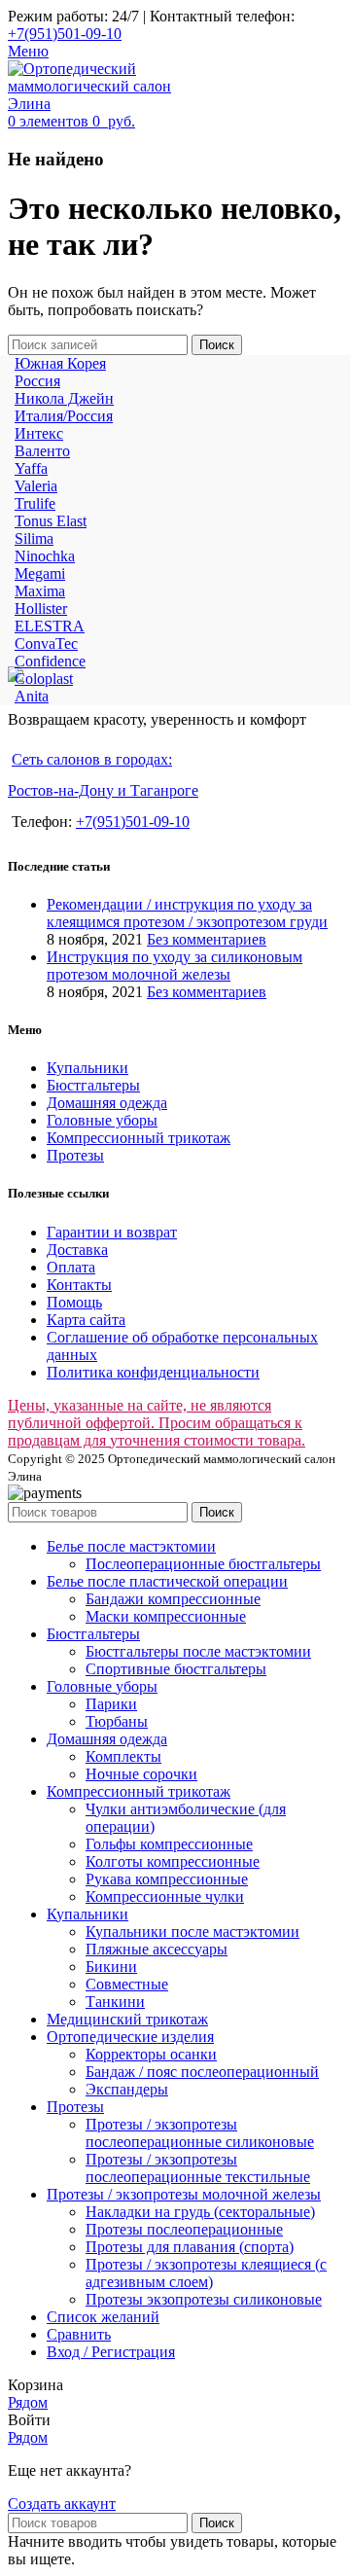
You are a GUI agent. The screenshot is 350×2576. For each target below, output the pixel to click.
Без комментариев (207, 939)
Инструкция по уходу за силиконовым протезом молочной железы (175, 966)
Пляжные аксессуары (157, 1949)
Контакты (79, 1285)
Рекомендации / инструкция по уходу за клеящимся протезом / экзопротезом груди (187, 913)
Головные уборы (102, 1120)
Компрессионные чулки (165, 1896)
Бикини (111, 1967)
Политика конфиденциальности (153, 1372)
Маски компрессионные (166, 1616)
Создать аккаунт (62, 2504)
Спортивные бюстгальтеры (176, 1669)
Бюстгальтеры (93, 1085)
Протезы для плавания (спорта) (190, 2247)
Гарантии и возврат (112, 1232)
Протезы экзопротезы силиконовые (204, 2299)
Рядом (28, 2402)
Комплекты (123, 1756)
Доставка (77, 1250)
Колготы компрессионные (173, 1861)
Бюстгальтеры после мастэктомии (198, 1651)
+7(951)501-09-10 (65, 34)
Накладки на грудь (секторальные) (200, 2212)
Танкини (115, 2002)
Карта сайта (86, 1320)
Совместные (127, 1984)
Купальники (87, 1068)
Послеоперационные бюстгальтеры (203, 1564)
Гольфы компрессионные (169, 1844)
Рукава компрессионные (167, 1879)
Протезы (75, 1155)
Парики (111, 1704)
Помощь (74, 1302)
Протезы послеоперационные (184, 2229)
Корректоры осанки (151, 2054)
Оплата (71, 1267)
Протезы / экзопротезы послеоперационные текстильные (198, 2168)
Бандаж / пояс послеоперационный (202, 2072)
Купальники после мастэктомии (192, 1932)
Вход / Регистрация (111, 2352)
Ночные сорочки (141, 1774)
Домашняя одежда (107, 1103)
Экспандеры (127, 2089)
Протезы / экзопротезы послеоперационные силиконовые (200, 2133)
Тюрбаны (117, 1721)
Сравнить (79, 2334)
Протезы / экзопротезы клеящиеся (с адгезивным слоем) (206, 2273)
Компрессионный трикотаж (139, 1138)
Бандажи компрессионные (173, 1599)
